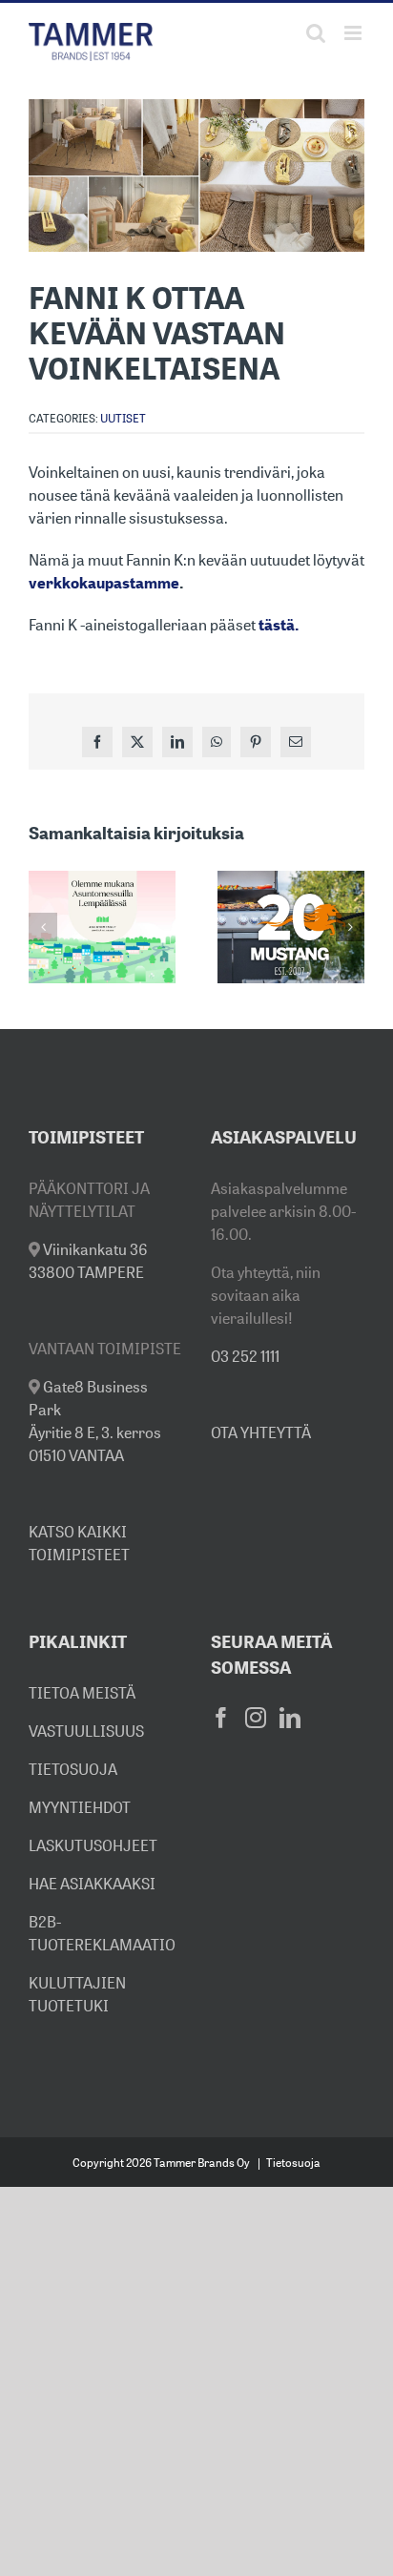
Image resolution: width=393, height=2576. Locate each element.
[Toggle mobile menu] (354, 33)
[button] (43, 927)
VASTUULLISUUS (86, 1731)
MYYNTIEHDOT (80, 1807)
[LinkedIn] (290, 1718)
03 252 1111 (245, 1356)
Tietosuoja (293, 2163)
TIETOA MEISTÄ (82, 1693)
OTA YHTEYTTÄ (261, 1432)
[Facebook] (221, 1718)
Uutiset (123, 418)
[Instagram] (256, 1718)
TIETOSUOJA (73, 1769)
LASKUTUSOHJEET (93, 1845)
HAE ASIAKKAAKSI (92, 1884)
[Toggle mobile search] (316, 33)
